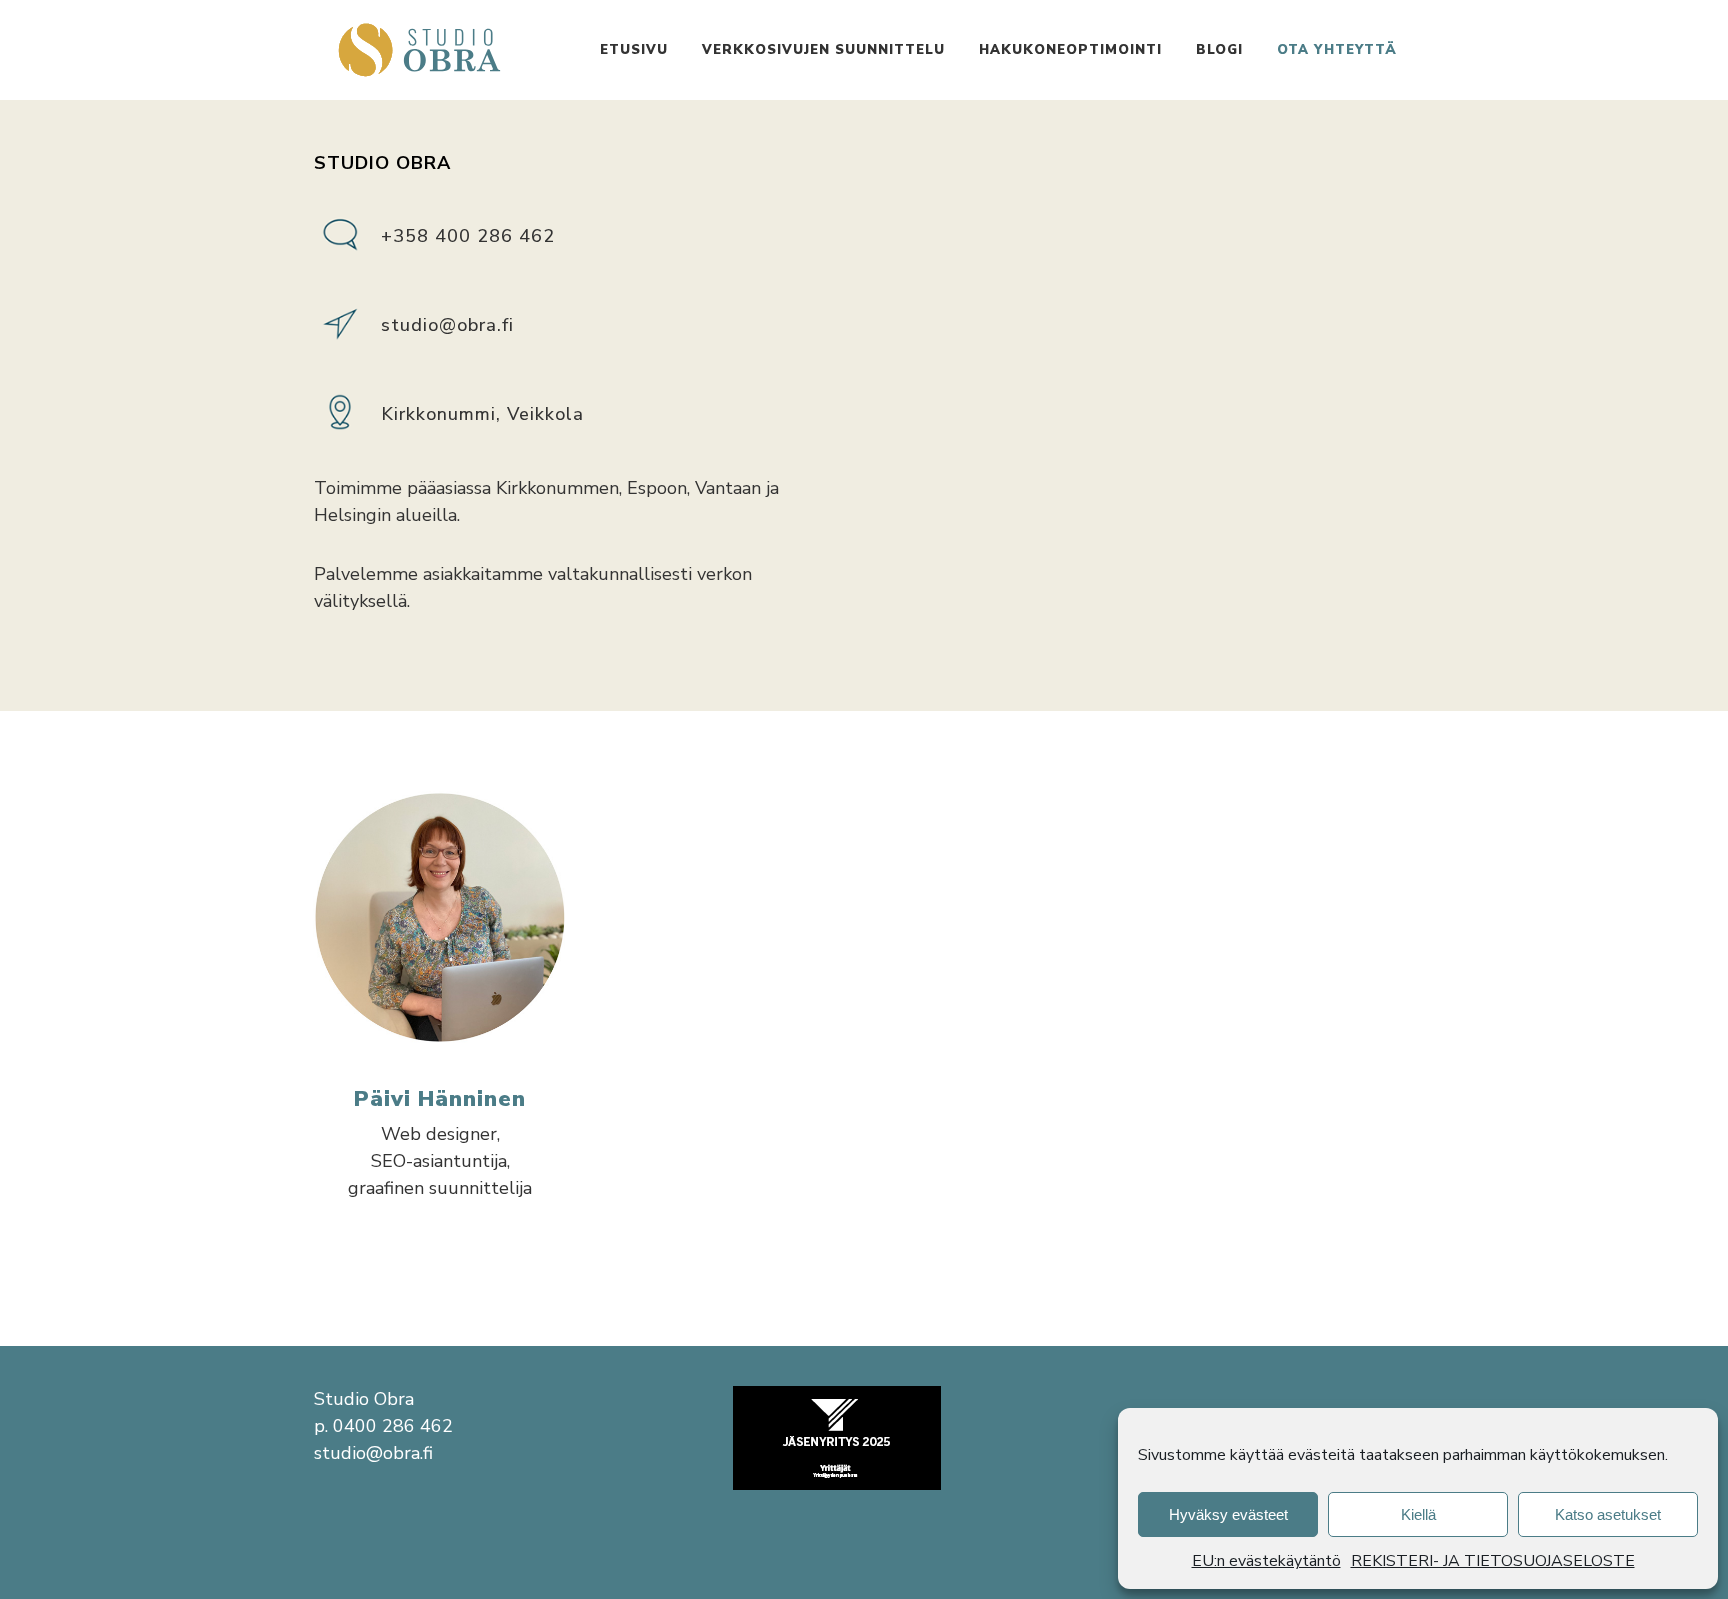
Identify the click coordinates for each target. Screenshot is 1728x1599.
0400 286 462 (393, 1426)
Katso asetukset (1608, 1514)
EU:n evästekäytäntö (1266, 1561)
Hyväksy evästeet (1228, 1514)
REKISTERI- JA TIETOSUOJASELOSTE (1493, 1561)
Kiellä (1418, 1514)
